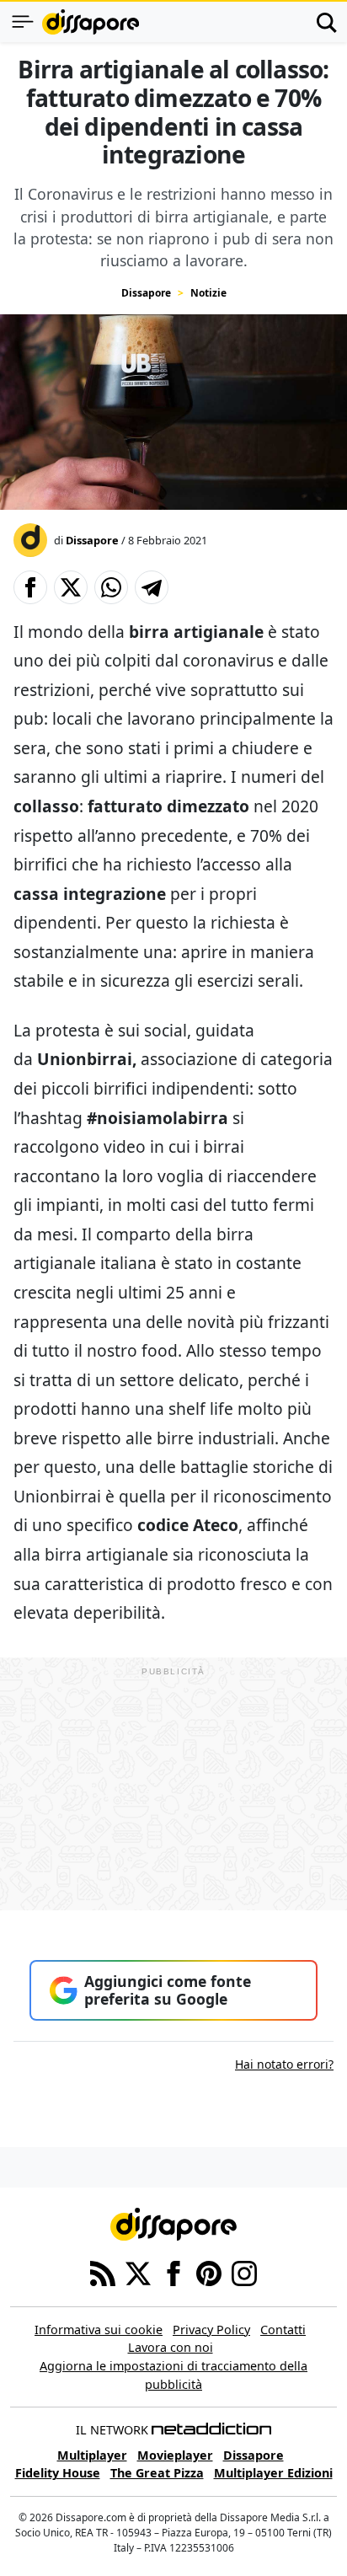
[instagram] (244, 2272)
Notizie (208, 293)
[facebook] (173, 2272)
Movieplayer (175, 2455)
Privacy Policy (211, 2330)
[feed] (103, 2272)
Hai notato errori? (284, 2064)
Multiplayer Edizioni (273, 2473)
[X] (138, 2272)
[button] (30, 587)
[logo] (91, 22)
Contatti (283, 2330)
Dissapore (146, 293)
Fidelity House (58, 2473)
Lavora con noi (171, 2347)
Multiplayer (92, 2455)
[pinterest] (209, 2272)
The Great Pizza (157, 2473)
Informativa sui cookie (99, 2330)
